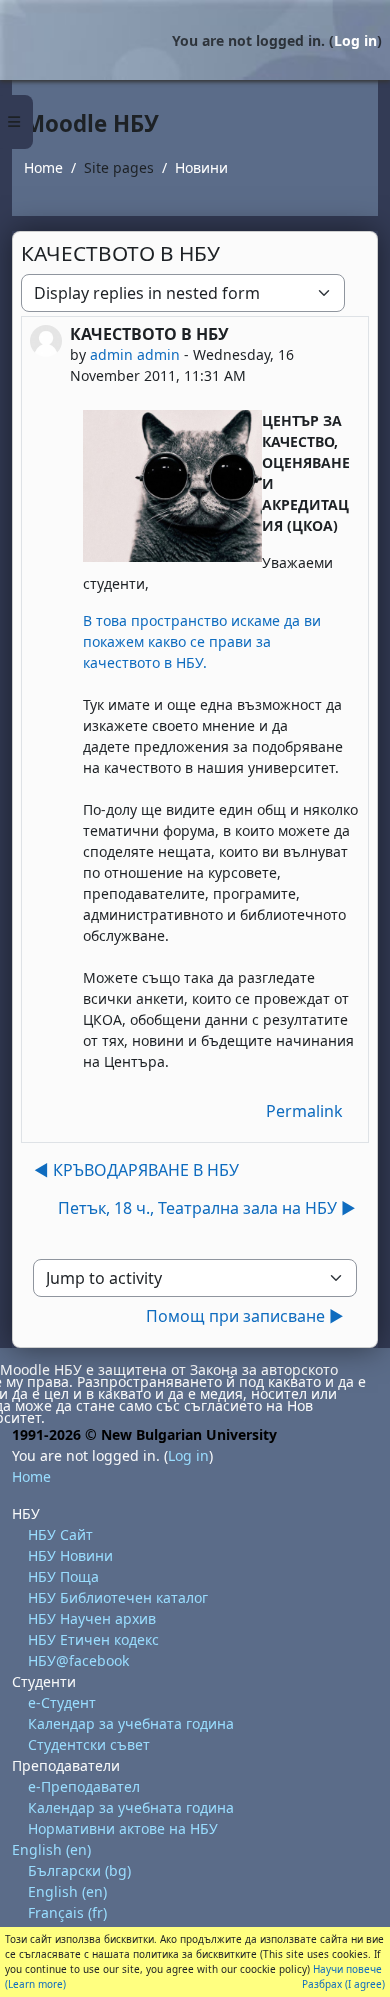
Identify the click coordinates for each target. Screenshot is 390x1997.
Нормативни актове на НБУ (123, 1828)
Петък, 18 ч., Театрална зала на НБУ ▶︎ (207, 1208)
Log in (355, 40)
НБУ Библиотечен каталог (118, 1597)
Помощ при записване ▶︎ (245, 1316)
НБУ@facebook (78, 1660)
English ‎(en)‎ (51, 1849)
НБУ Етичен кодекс (93, 1639)
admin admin (135, 354)
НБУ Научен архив (92, 1618)
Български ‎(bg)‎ (79, 1870)
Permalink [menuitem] (304, 1111)
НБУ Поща (63, 1576)
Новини (201, 167)
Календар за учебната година (131, 1723)
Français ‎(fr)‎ (67, 1912)
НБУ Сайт (60, 1534)
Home (43, 167)
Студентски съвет (89, 1744)
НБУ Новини (70, 1555)
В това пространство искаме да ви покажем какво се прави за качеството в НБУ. (202, 641)
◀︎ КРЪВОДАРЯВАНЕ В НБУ (136, 1170)
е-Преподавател (84, 1786)
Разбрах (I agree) (343, 1984)
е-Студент (62, 1702)
